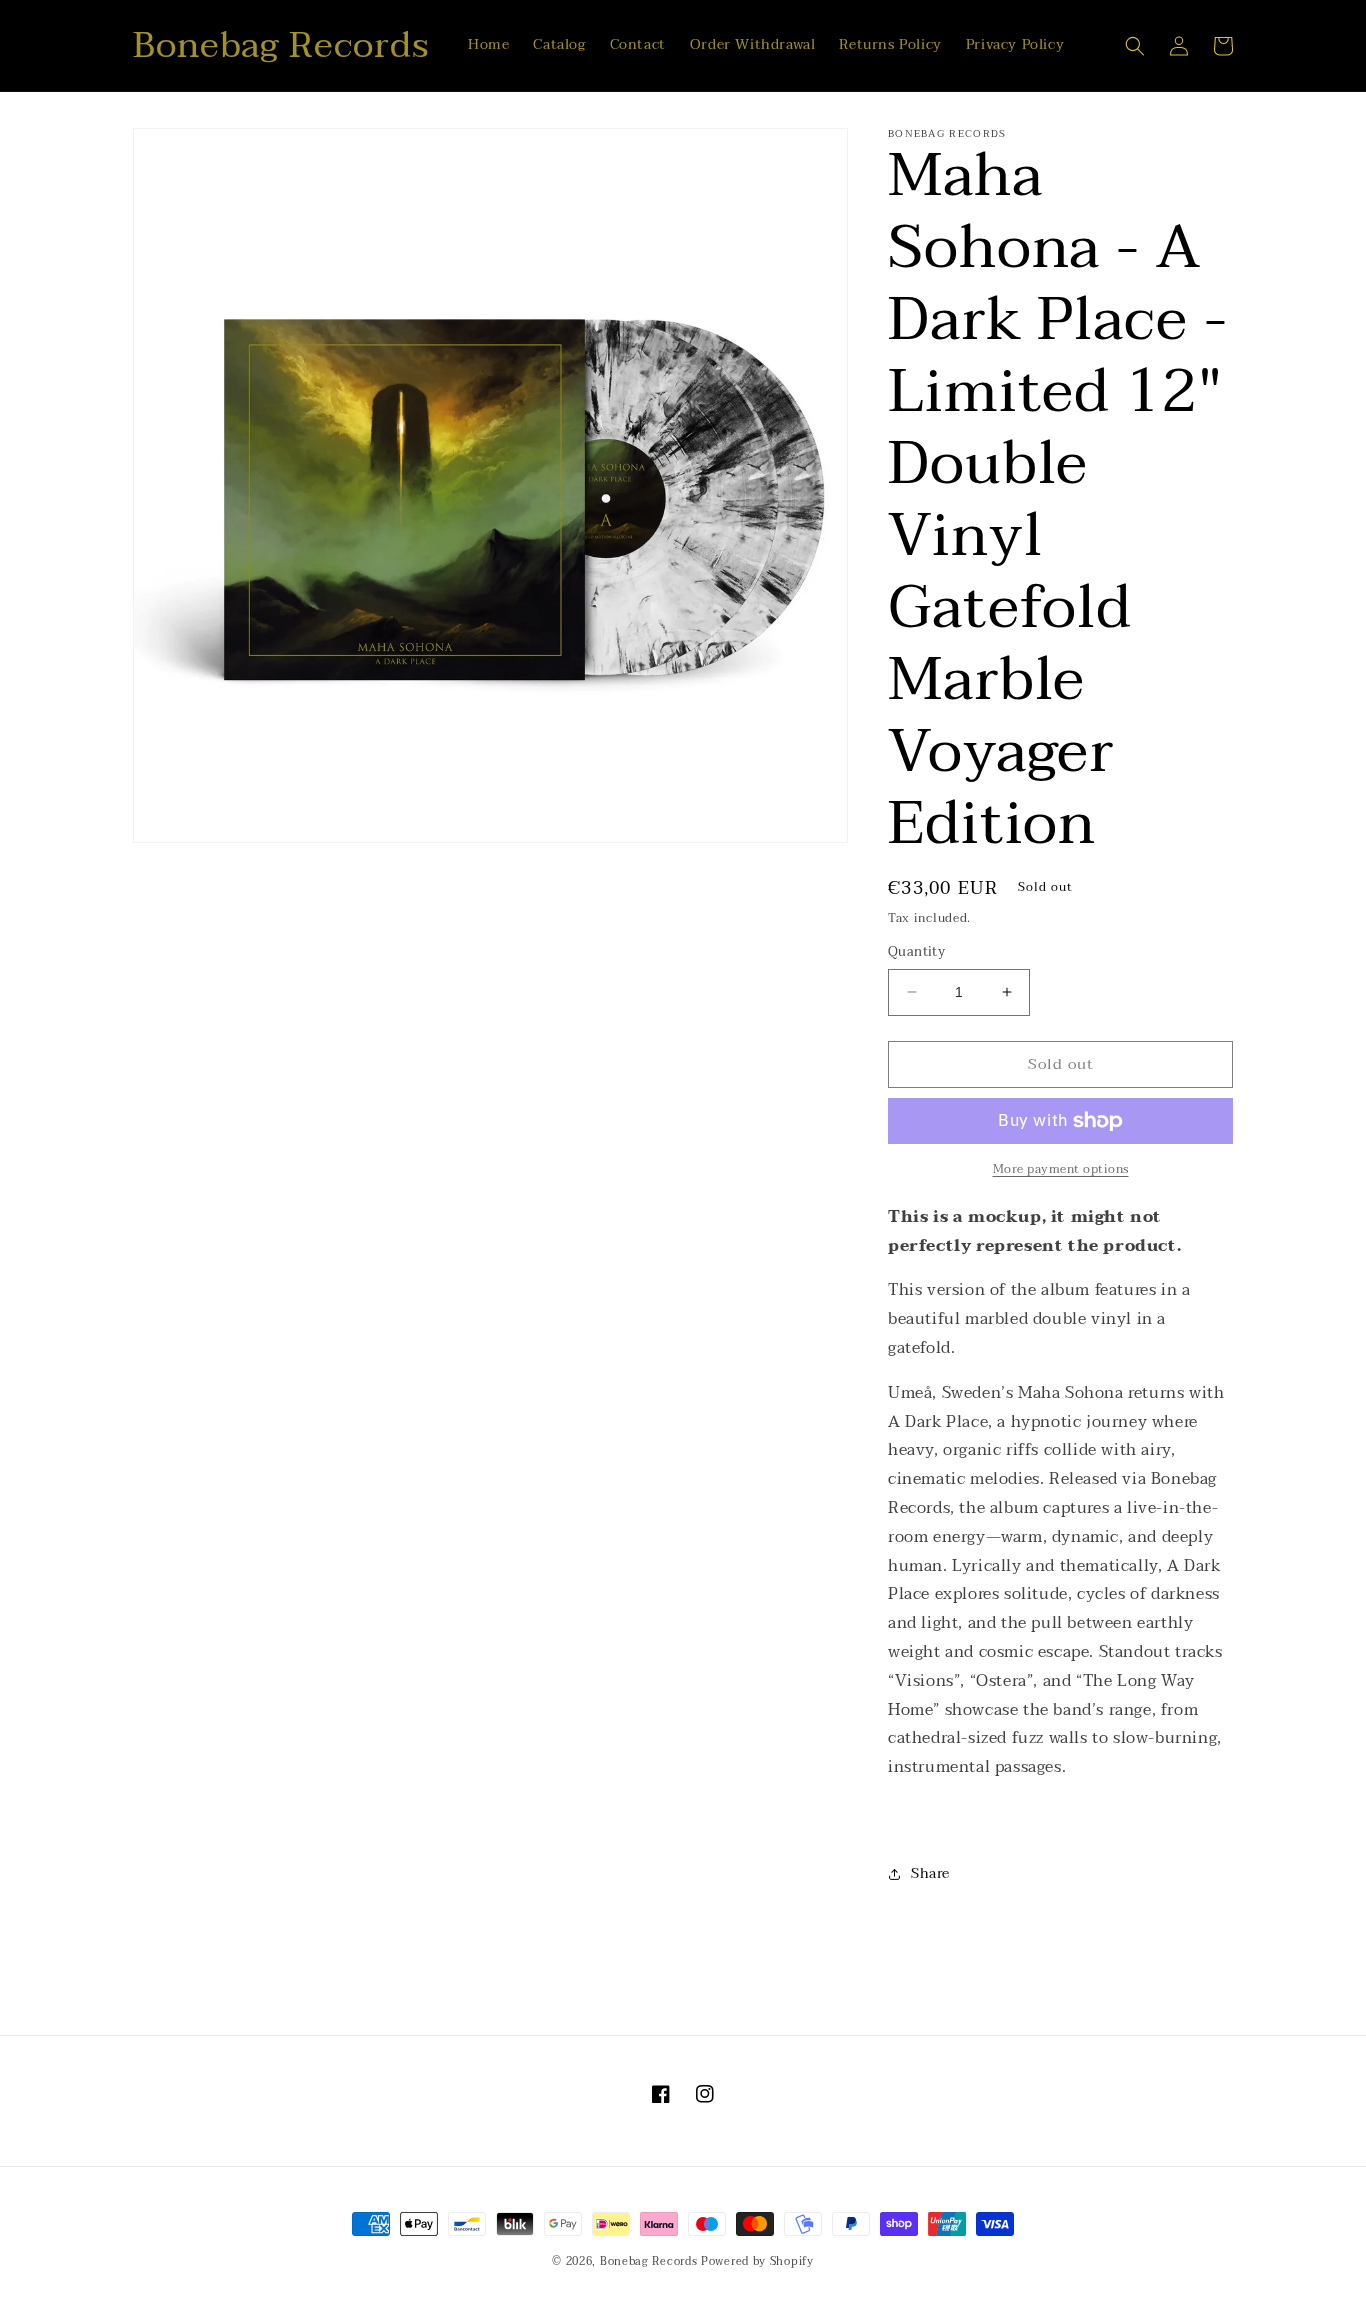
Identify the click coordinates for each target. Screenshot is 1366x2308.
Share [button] (930, 1873)
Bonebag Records (649, 2261)
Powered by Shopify (757, 2261)
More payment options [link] (1061, 1169)
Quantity (916, 953)
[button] (1135, 46)
